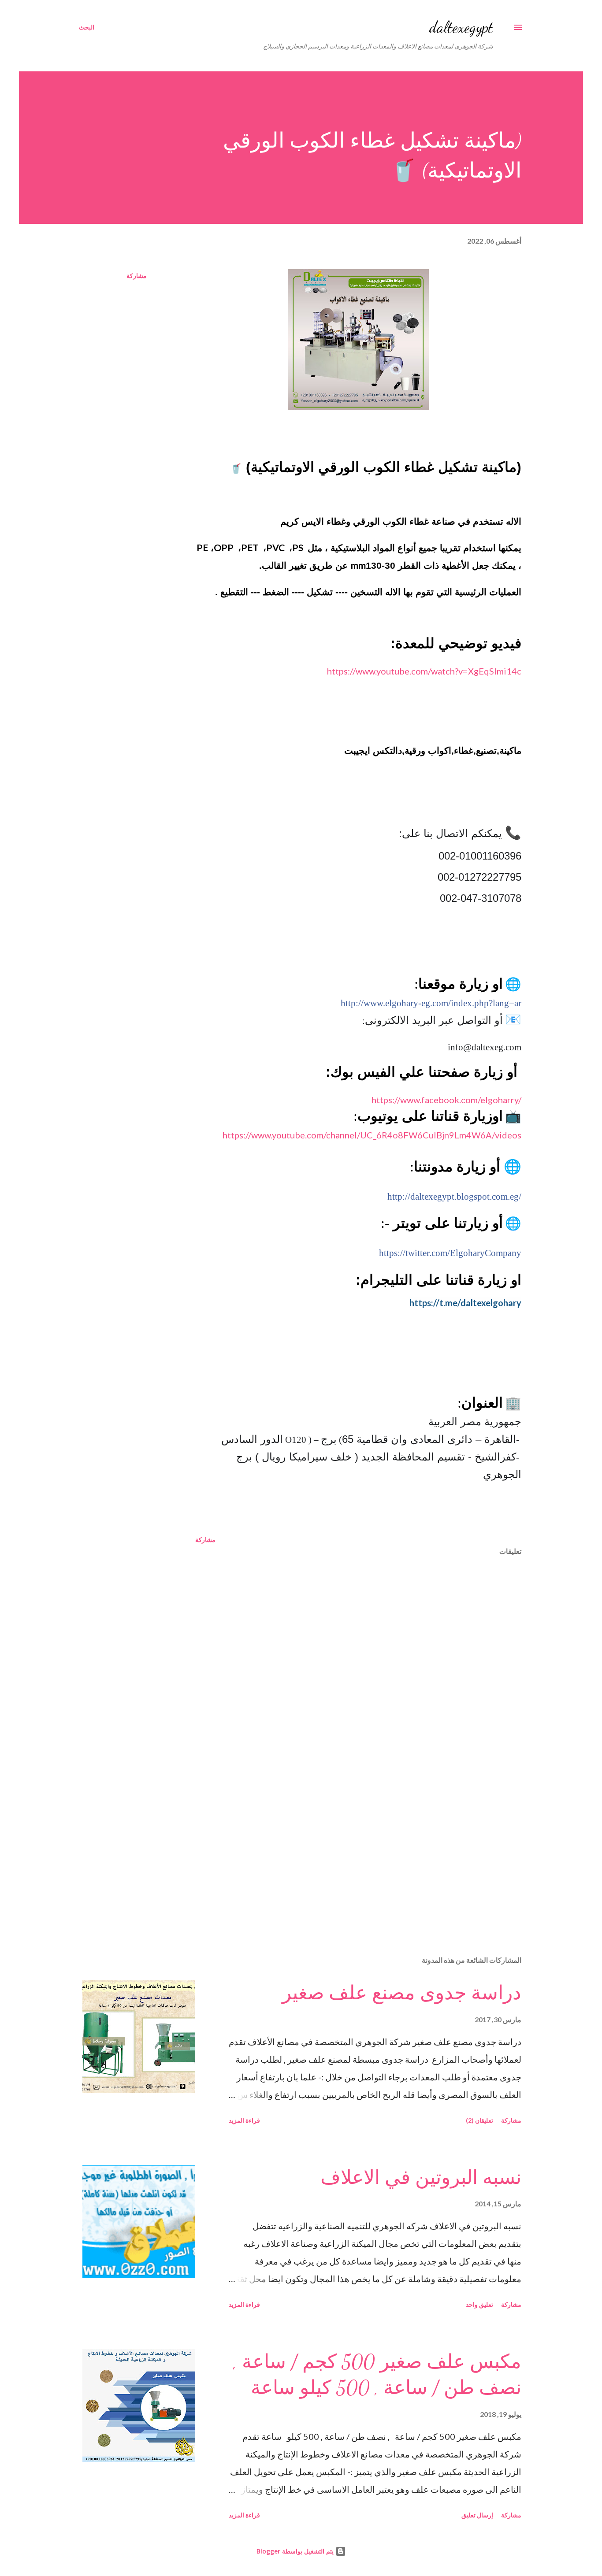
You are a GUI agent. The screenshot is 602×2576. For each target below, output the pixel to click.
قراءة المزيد (244, 2120)
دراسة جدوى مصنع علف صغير (402, 1993)
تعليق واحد (479, 2304)
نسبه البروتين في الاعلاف (421, 2178)
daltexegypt (461, 27)
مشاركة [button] (137, 276)
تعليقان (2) (479, 2120)
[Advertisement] (372, 1846)
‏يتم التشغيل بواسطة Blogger (296, 2551)
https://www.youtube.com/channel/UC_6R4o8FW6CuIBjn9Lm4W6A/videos (372, 1135)
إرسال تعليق (477, 2515)
